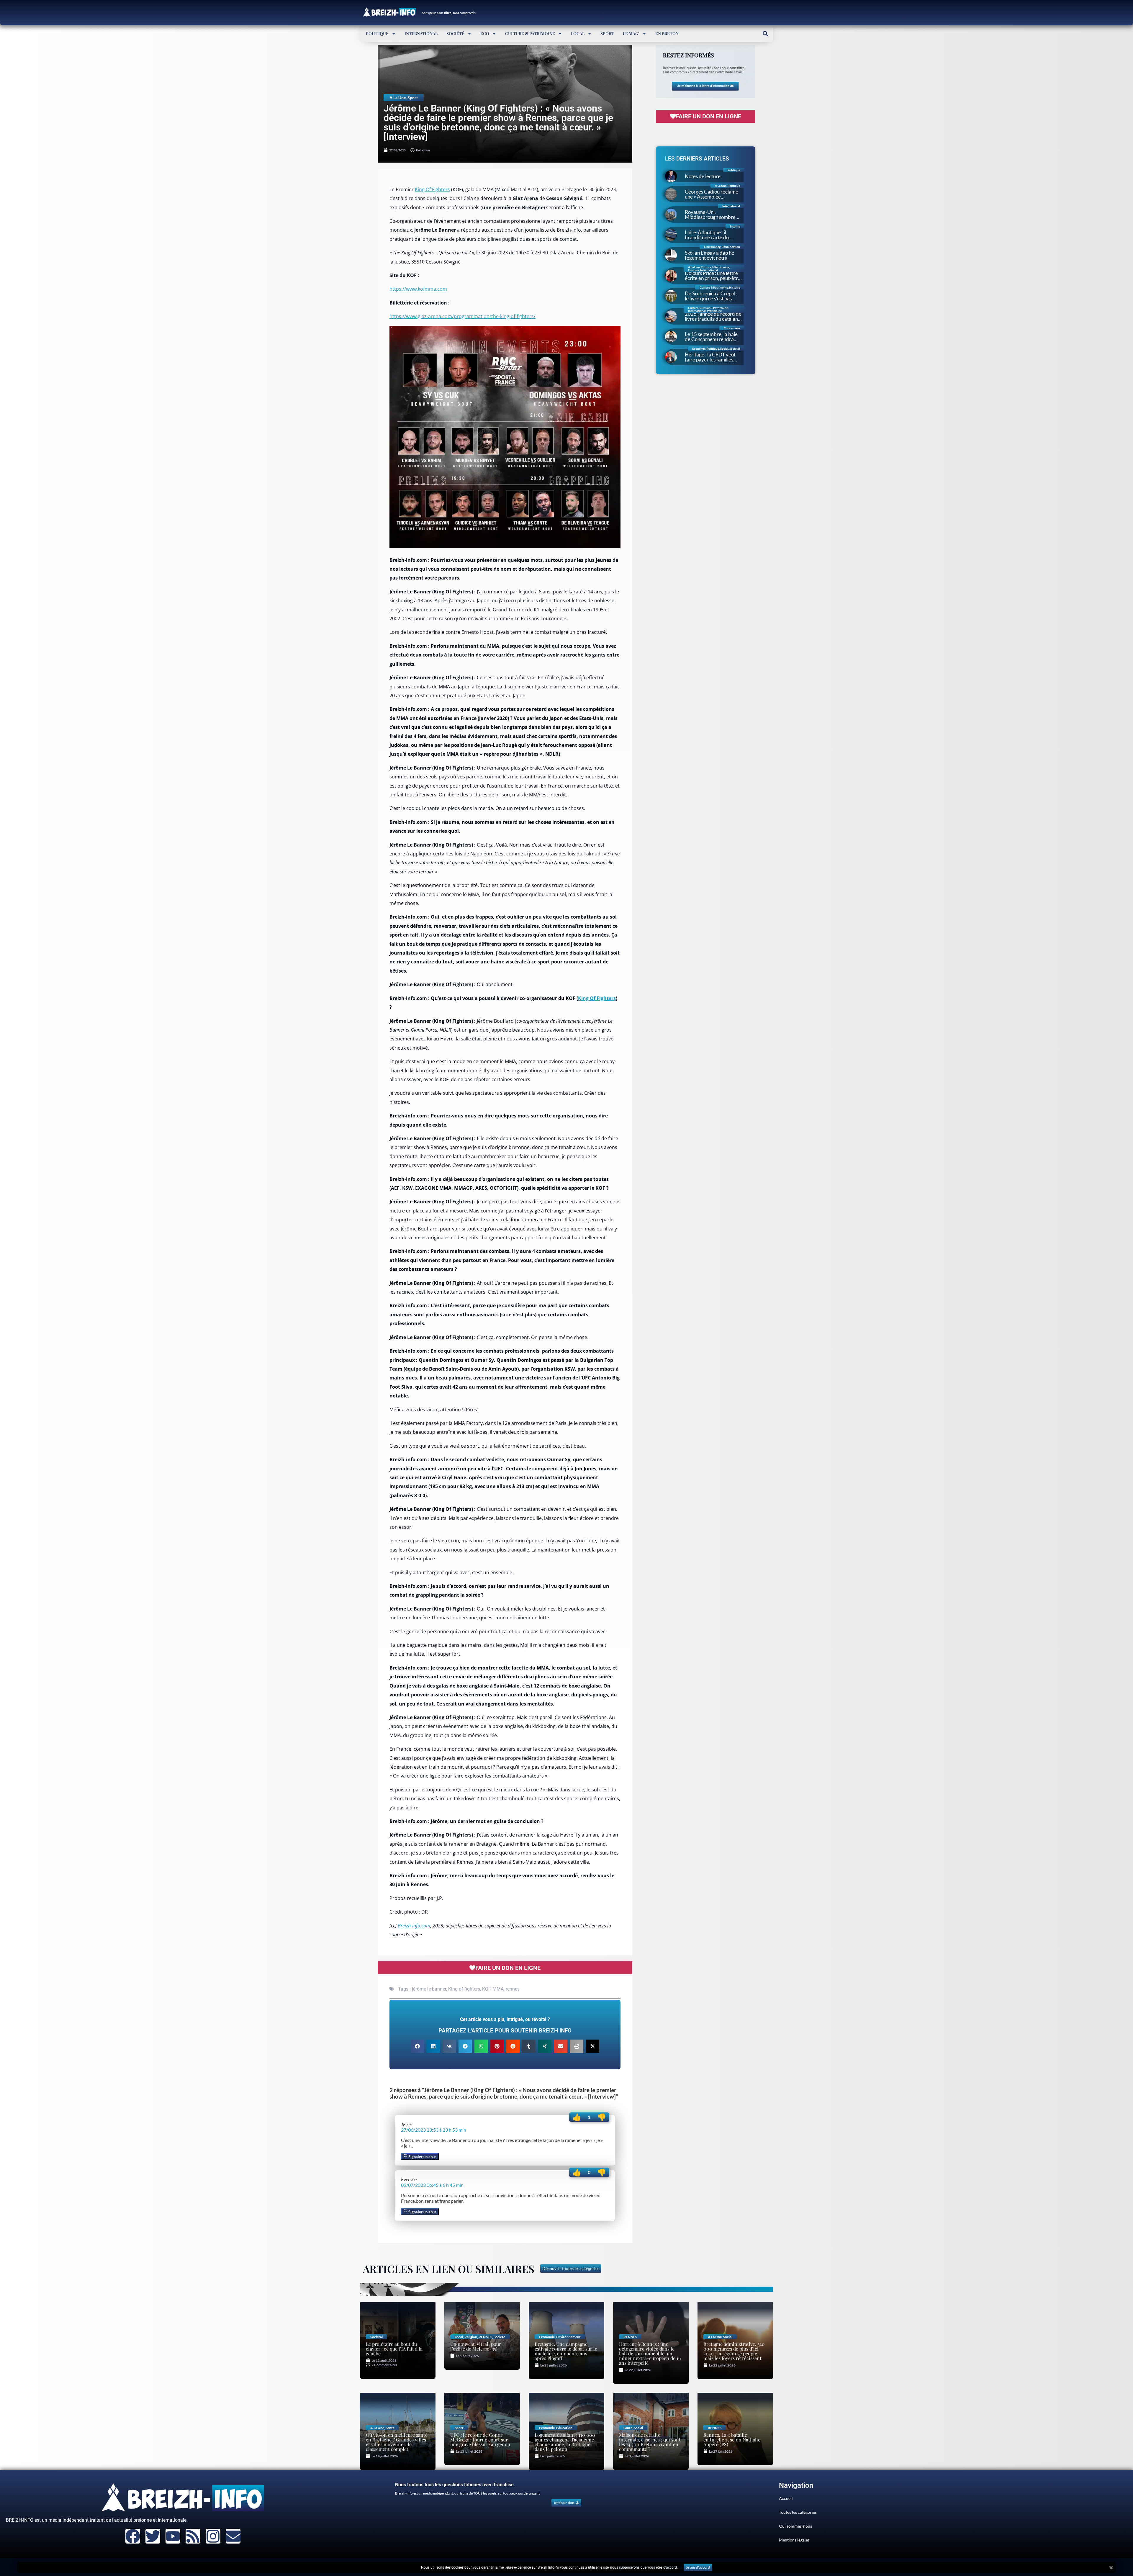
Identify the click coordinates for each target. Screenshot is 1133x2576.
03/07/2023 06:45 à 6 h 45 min (432, 2185)
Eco (485, 33)
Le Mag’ (631, 33)
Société (455, 33)
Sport (607, 33)
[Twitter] (153, 2536)
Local (578, 33)
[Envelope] (233, 2536)
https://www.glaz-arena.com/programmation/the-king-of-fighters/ (462, 316)
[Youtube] (173, 2536)
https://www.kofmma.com (418, 289)
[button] (765, 33)
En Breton (667, 33)
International (421, 33)
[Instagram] (213, 2536)
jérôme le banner (429, 1989)
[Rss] (193, 2536)
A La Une (398, 98)
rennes (513, 1989)
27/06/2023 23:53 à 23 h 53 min (434, 2130)
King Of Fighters (432, 189)
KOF (486, 1989)
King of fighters (464, 1989)
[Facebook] (133, 2536)
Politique (377, 33)
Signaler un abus (422, 2157)
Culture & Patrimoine (530, 33)
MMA (498, 1989)
